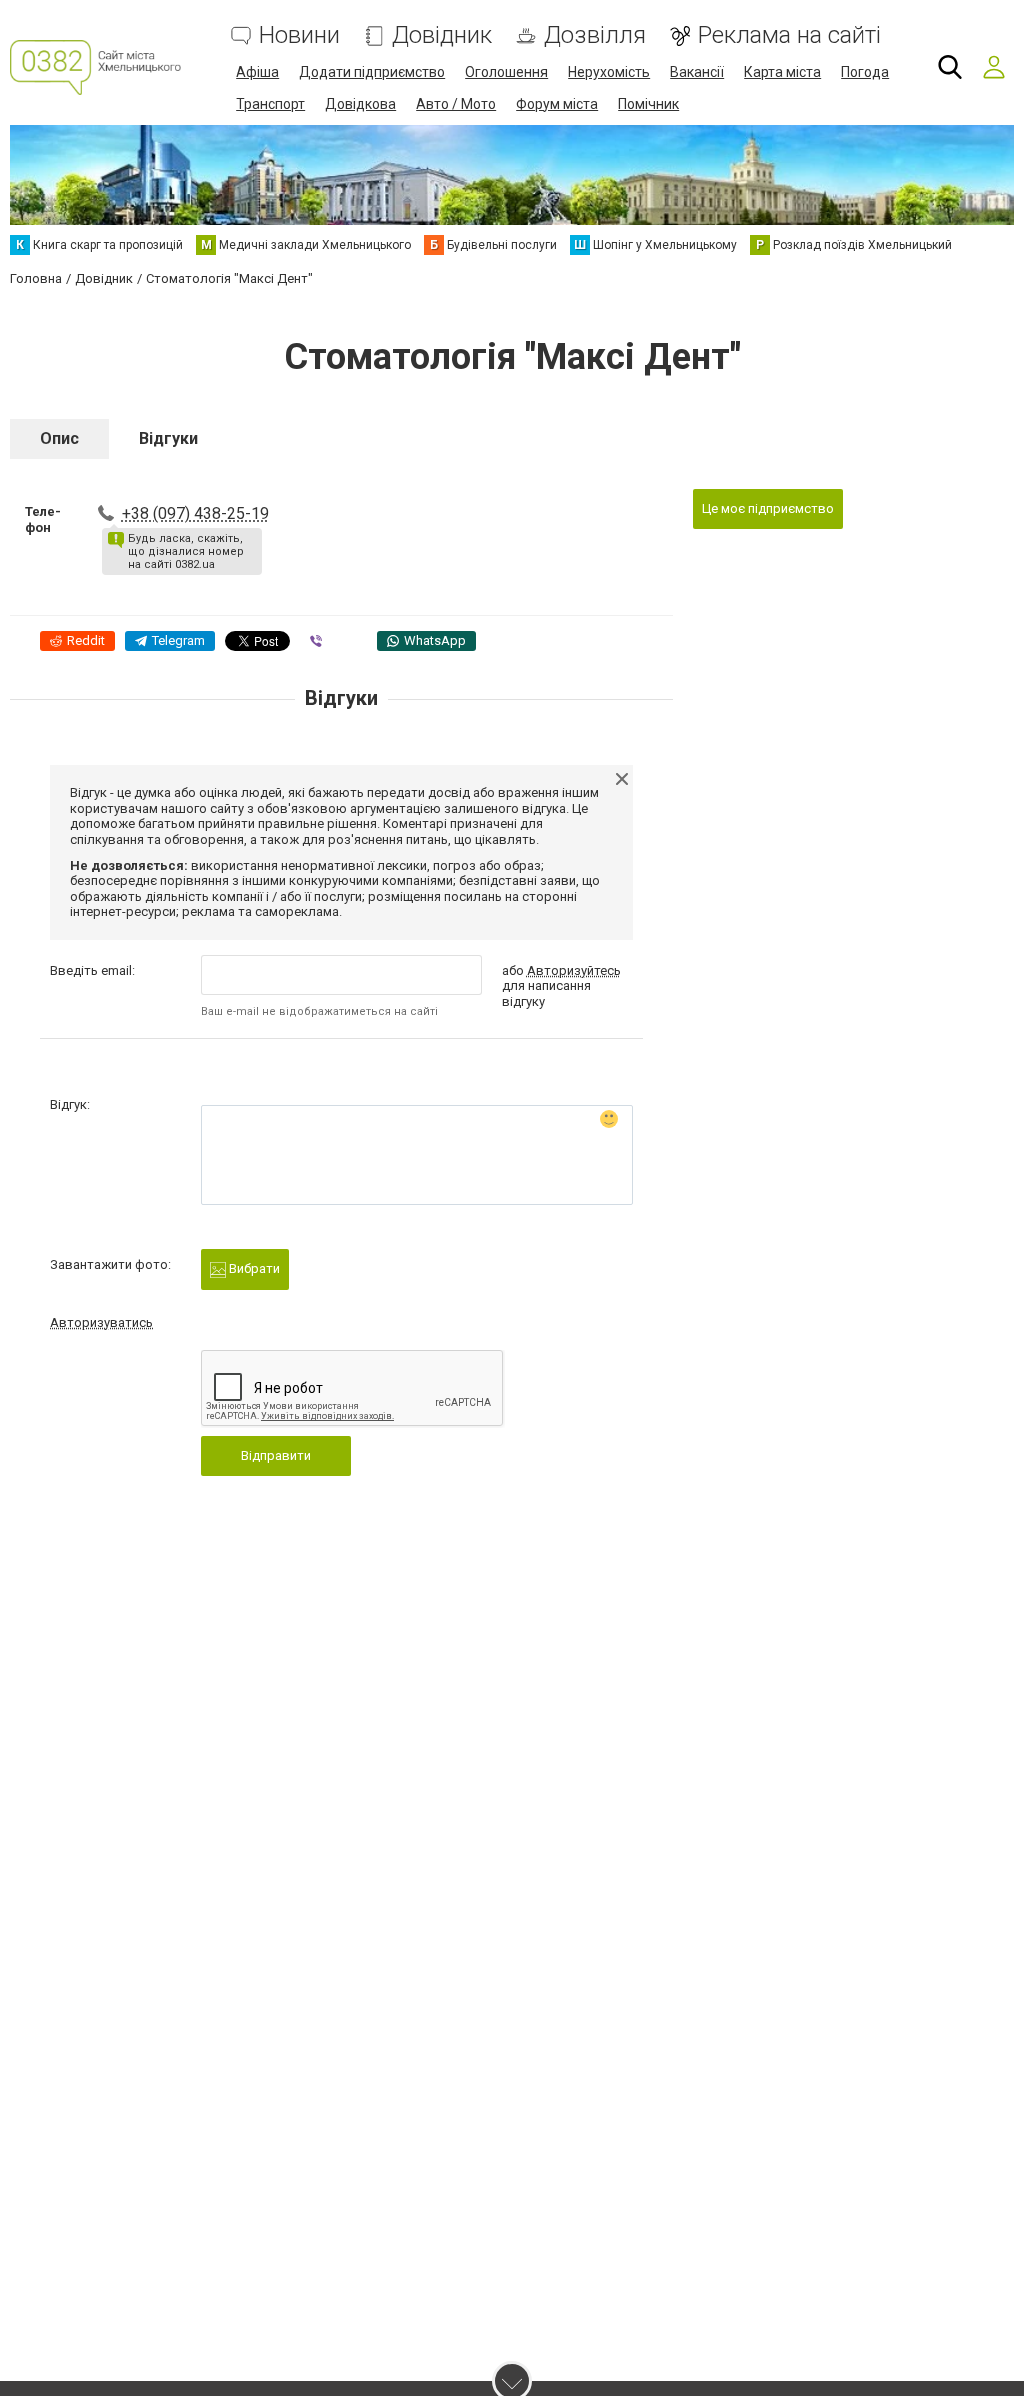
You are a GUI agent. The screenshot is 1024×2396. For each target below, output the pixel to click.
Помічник (648, 104)
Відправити (276, 1455)
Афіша (257, 72)
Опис (59, 438)
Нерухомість (609, 72)
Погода (865, 72)
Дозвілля (595, 35)
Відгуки (168, 438)
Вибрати (253, 1268)
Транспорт (270, 104)
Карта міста (782, 72)
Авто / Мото (456, 104)
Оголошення (506, 72)
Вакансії (697, 72)
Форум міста (557, 104)
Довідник (442, 35)
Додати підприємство (372, 72)
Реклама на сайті (789, 35)
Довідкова (360, 104)
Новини (299, 35)
